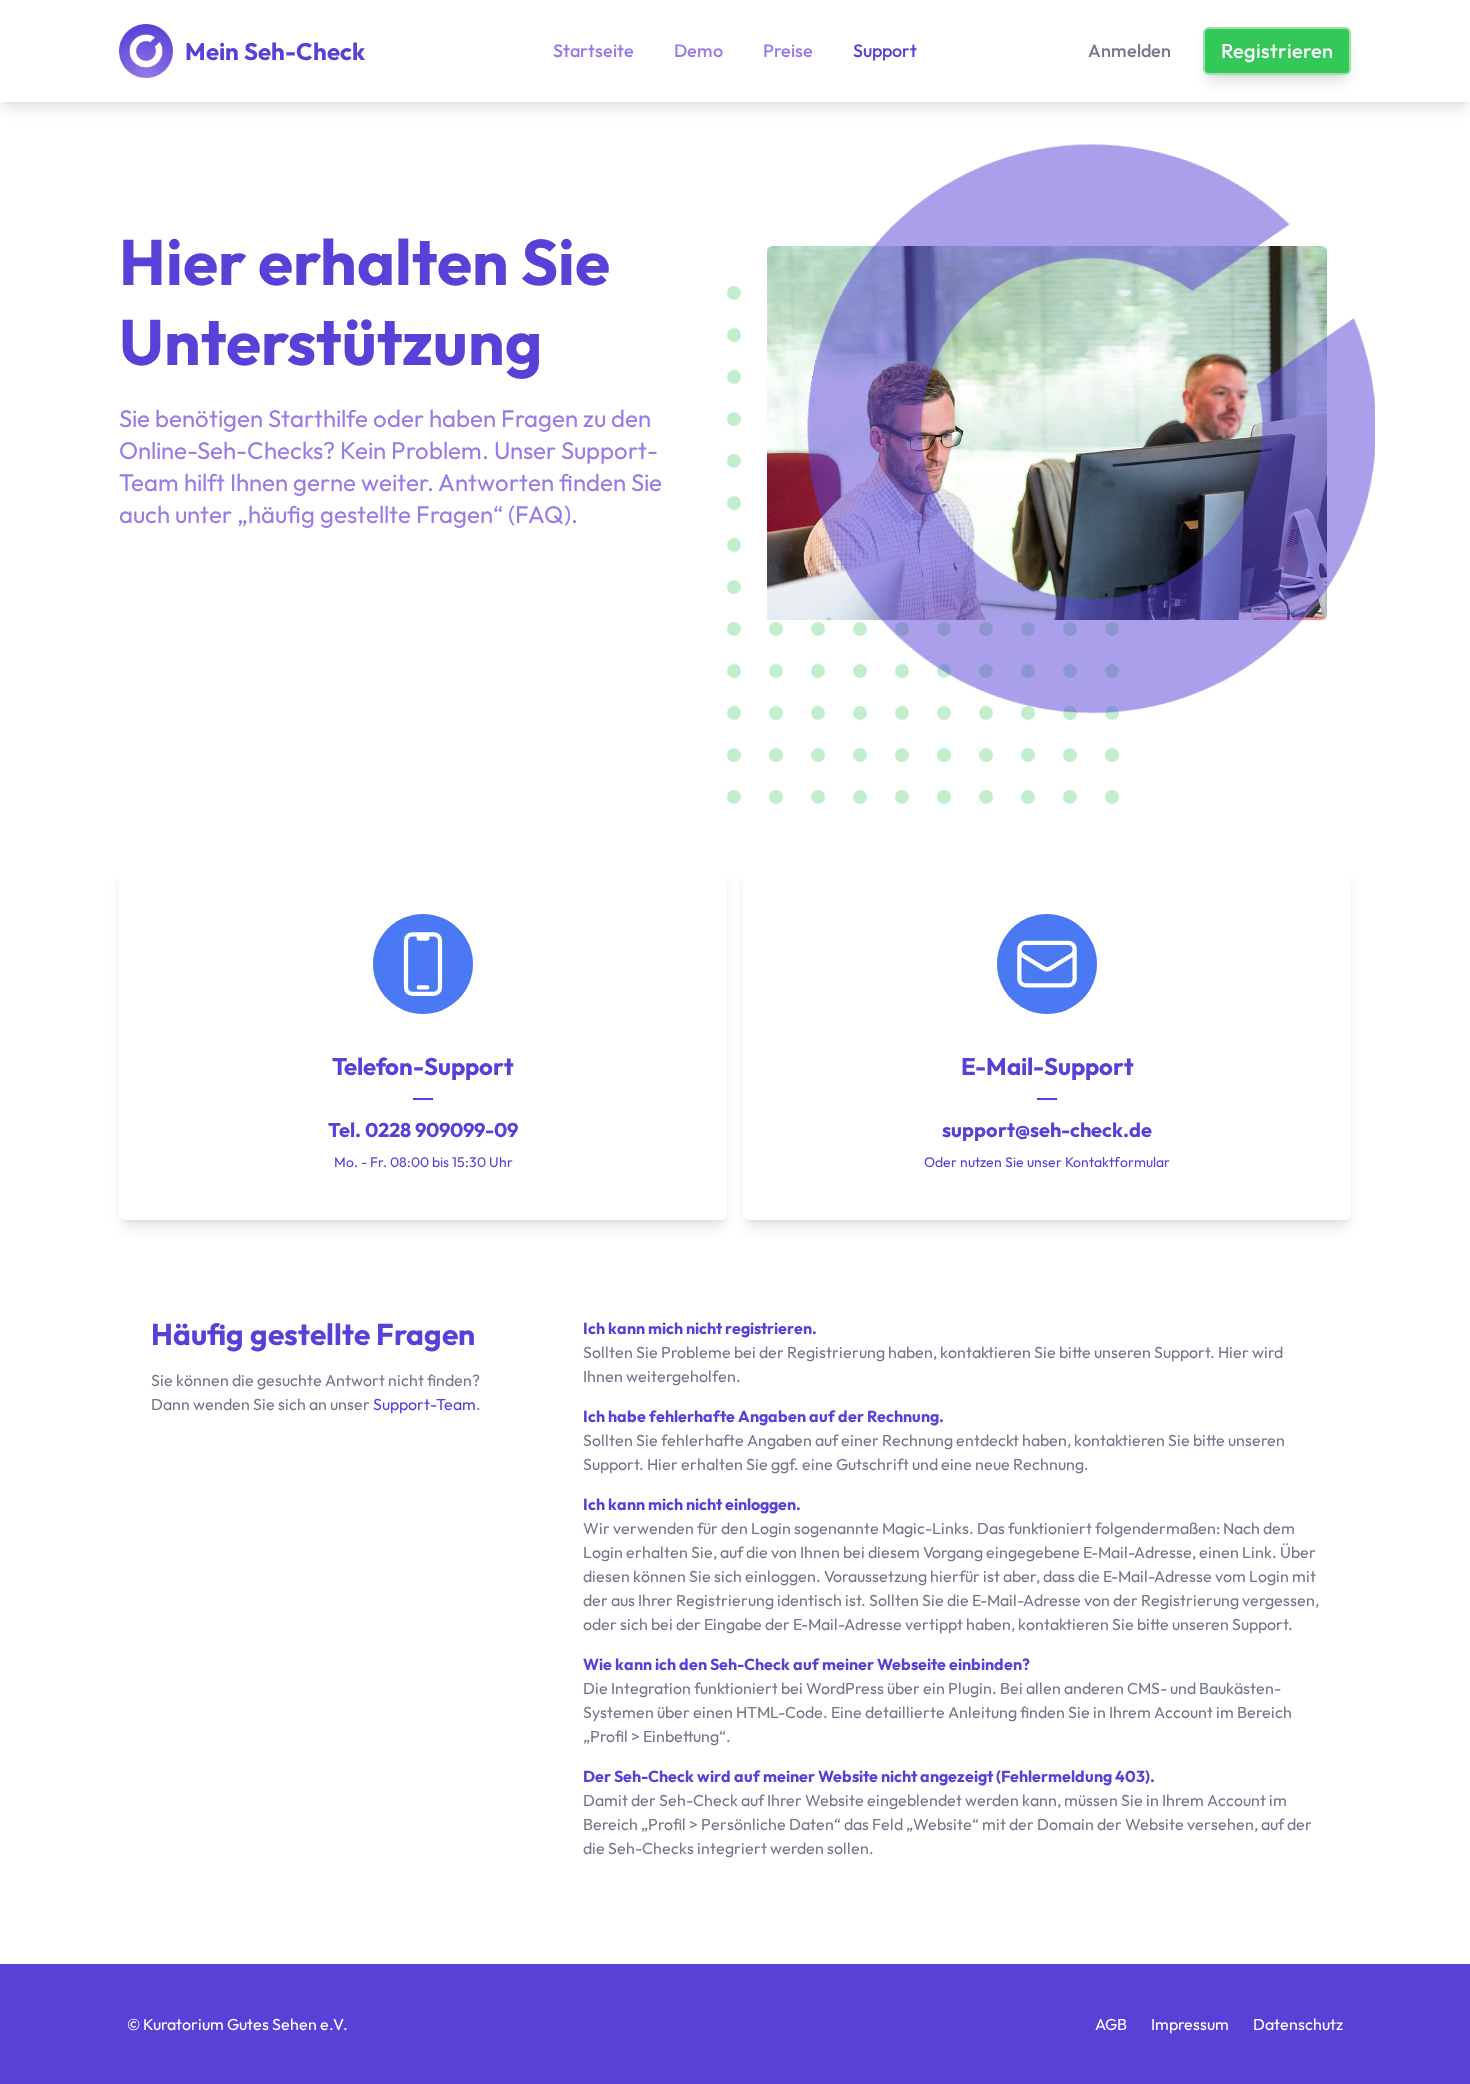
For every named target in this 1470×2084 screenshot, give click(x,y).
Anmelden (1129, 50)
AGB (1111, 2024)
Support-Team (424, 1404)
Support (885, 50)
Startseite (593, 50)
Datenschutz (1298, 2024)
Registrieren (1277, 50)
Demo (698, 50)
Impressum (1190, 2024)
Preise (788, 50)
